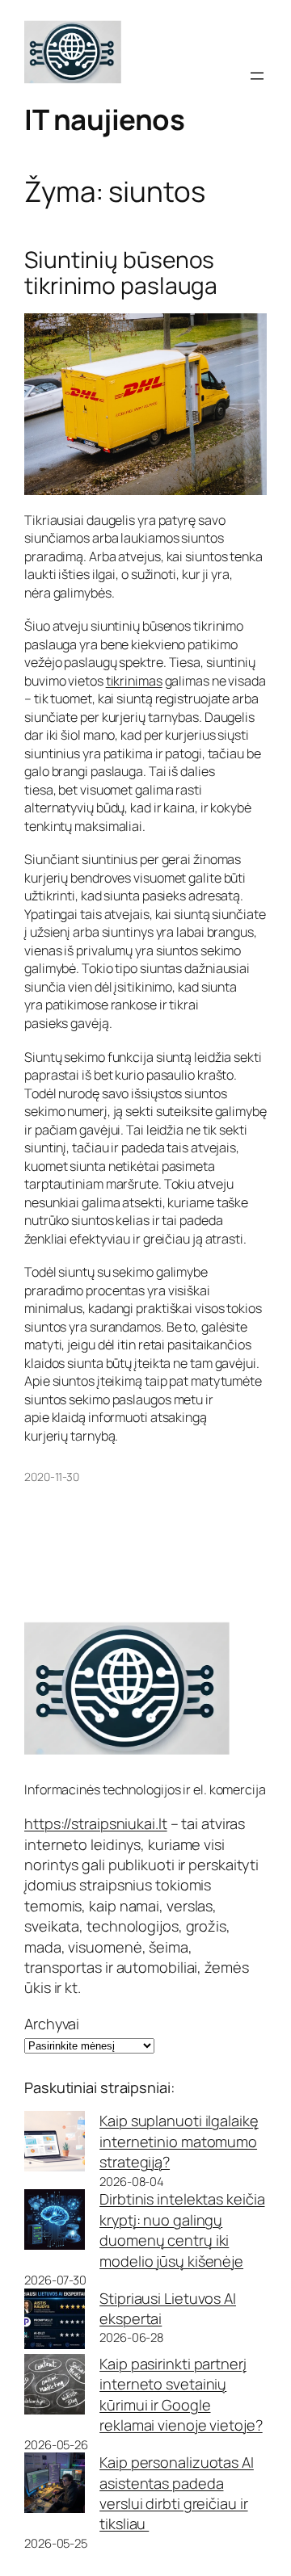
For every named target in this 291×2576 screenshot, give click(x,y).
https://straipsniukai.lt (96, 1823)
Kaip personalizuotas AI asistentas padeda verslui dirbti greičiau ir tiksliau (177, 2493)
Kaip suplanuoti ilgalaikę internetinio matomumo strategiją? (179, 2141)
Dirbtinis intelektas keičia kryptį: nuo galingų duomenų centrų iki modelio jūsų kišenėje (182, 2230)
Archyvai (52, 2024)
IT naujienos (104, 119)
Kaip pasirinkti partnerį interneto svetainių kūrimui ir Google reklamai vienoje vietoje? (181, 2394)
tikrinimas (134, 681)
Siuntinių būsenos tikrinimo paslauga (121, 273)
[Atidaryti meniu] (257, 76)
